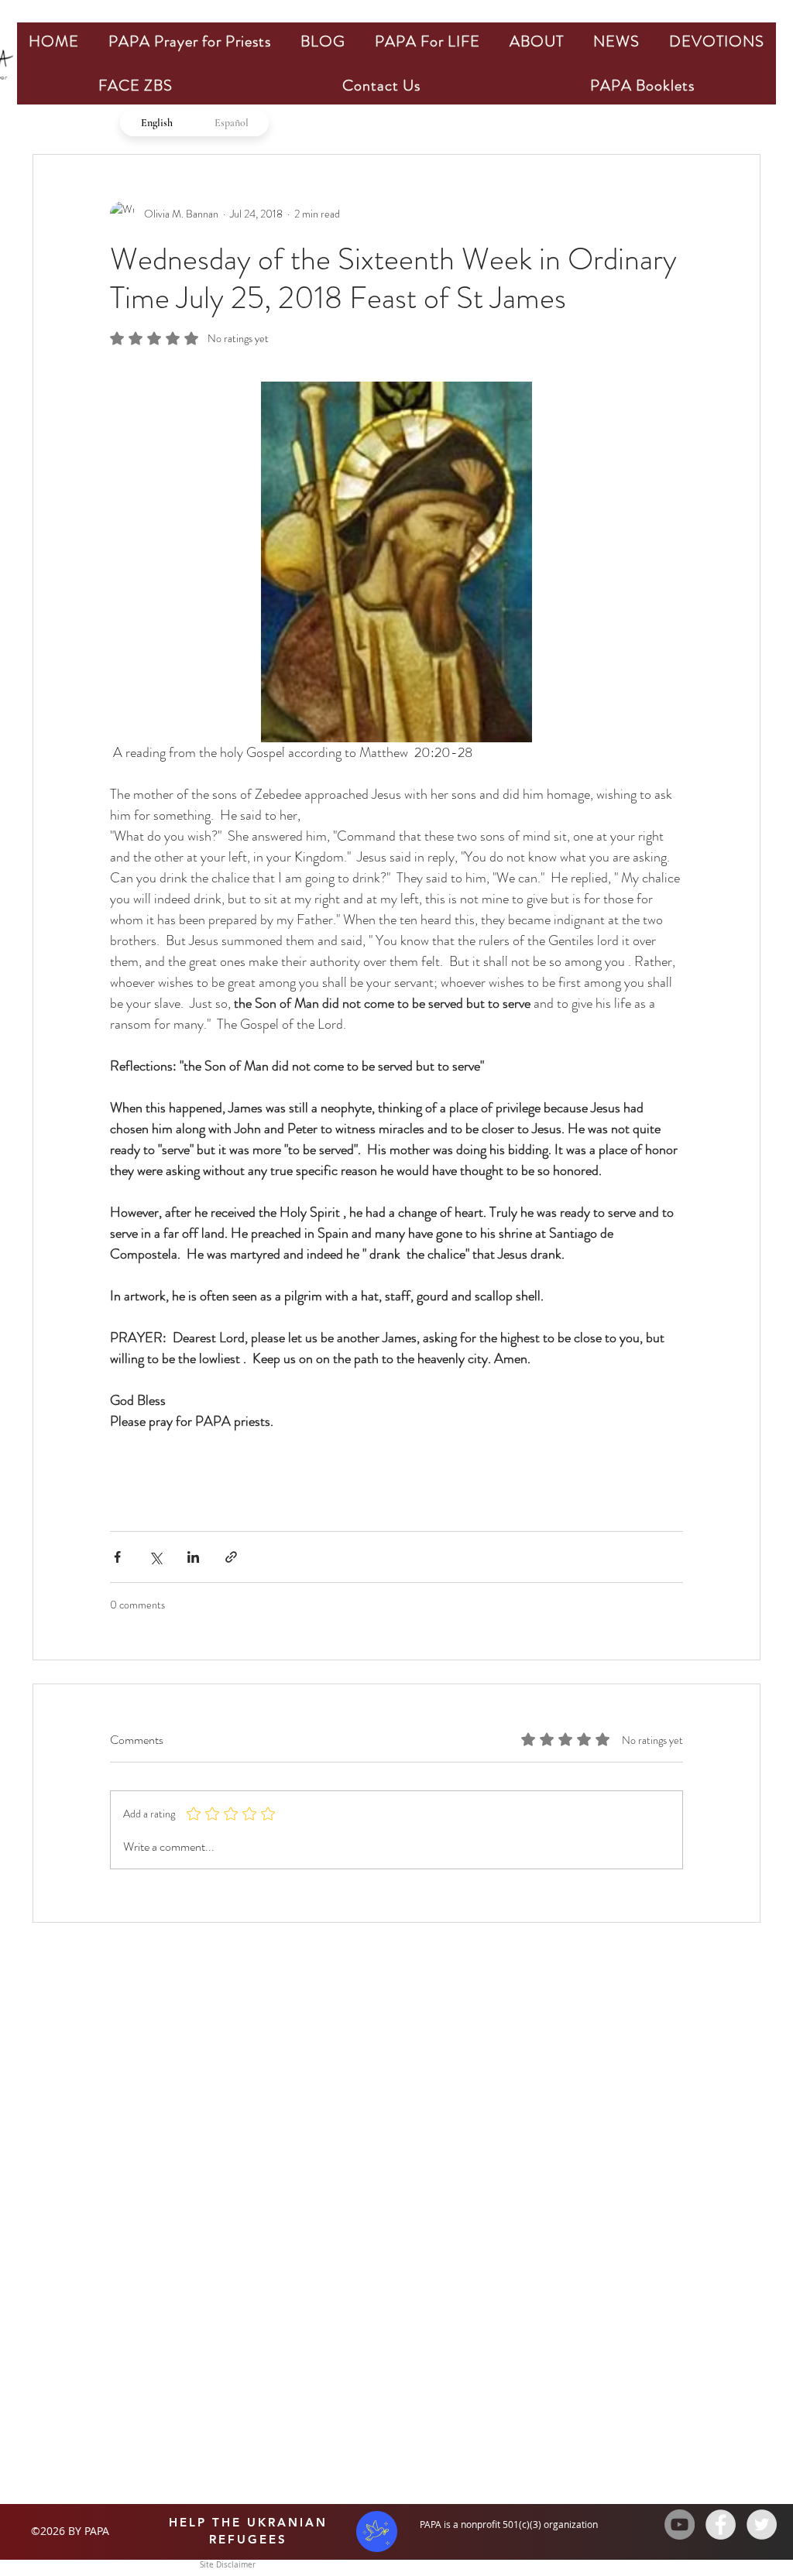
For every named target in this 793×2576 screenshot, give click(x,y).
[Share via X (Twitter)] (155, 1557)
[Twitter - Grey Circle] (762, 2525)
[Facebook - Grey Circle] (721, 2525)
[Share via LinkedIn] (193, 1557)
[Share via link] (231, 1557)
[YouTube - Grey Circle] (680, 2525)
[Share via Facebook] (117, 1557)
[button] (190, 41)
